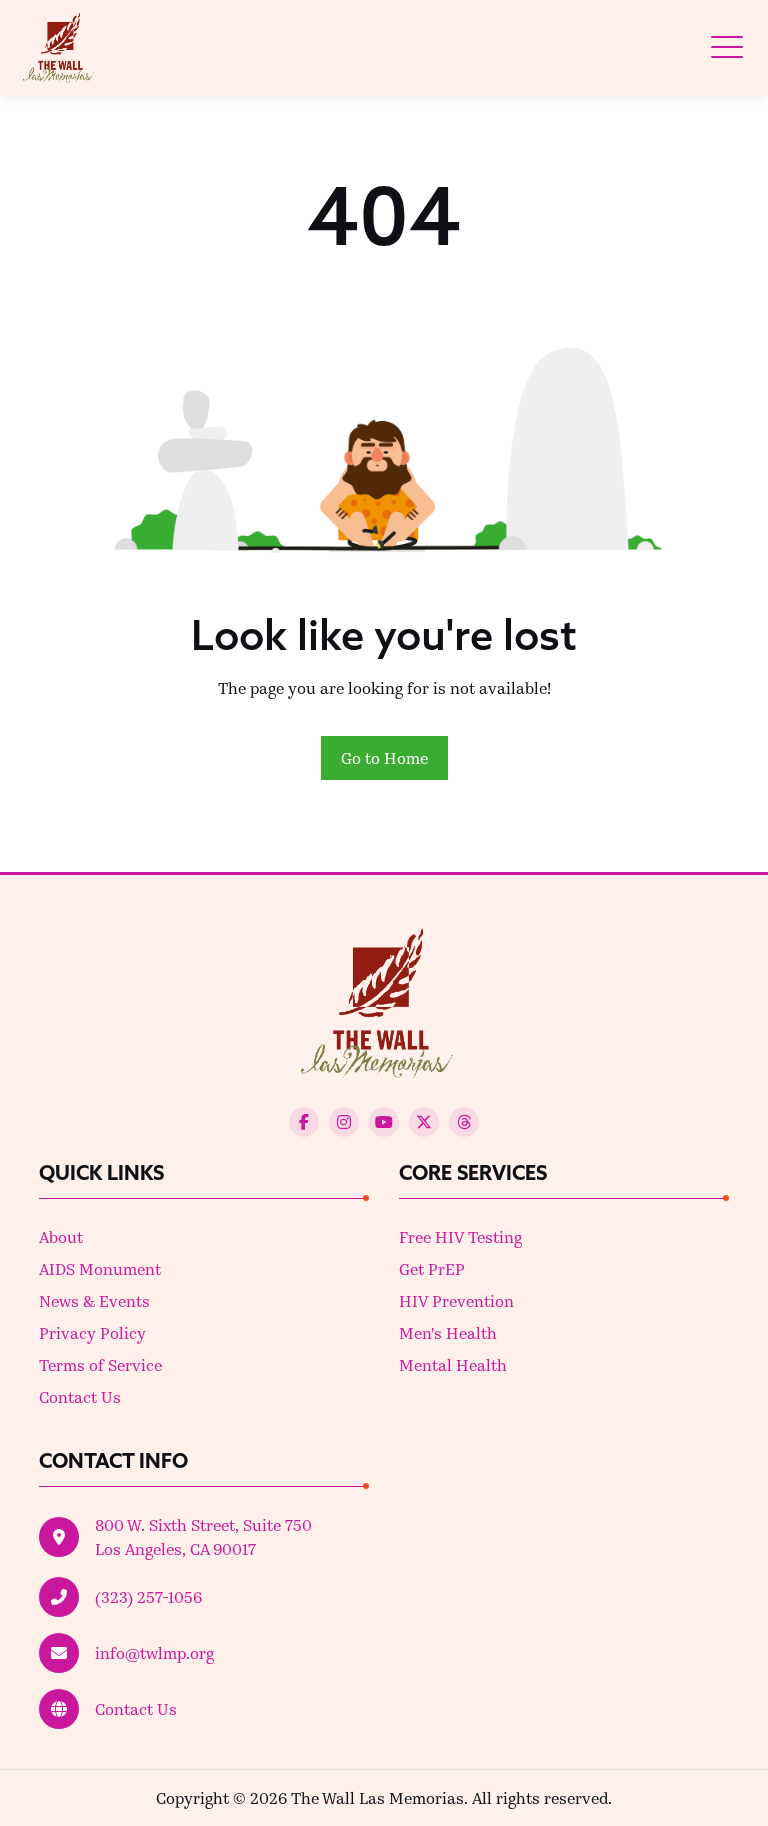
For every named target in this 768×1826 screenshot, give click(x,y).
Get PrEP (432, 1268)
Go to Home (384, 757)
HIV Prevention (456, 1300)
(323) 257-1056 (148, 1596)
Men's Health (448, 1332)
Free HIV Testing (460, 1236)
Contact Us (80, 1396)
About (61, 1236)
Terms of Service (100, 1364)
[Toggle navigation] (727, 47)
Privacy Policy (92, 1332)
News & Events (94, 1300)
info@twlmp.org (154, 1652)
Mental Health (453, 1364)
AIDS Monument (100, 1268)
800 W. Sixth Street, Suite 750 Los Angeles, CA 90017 (203, 1536)
